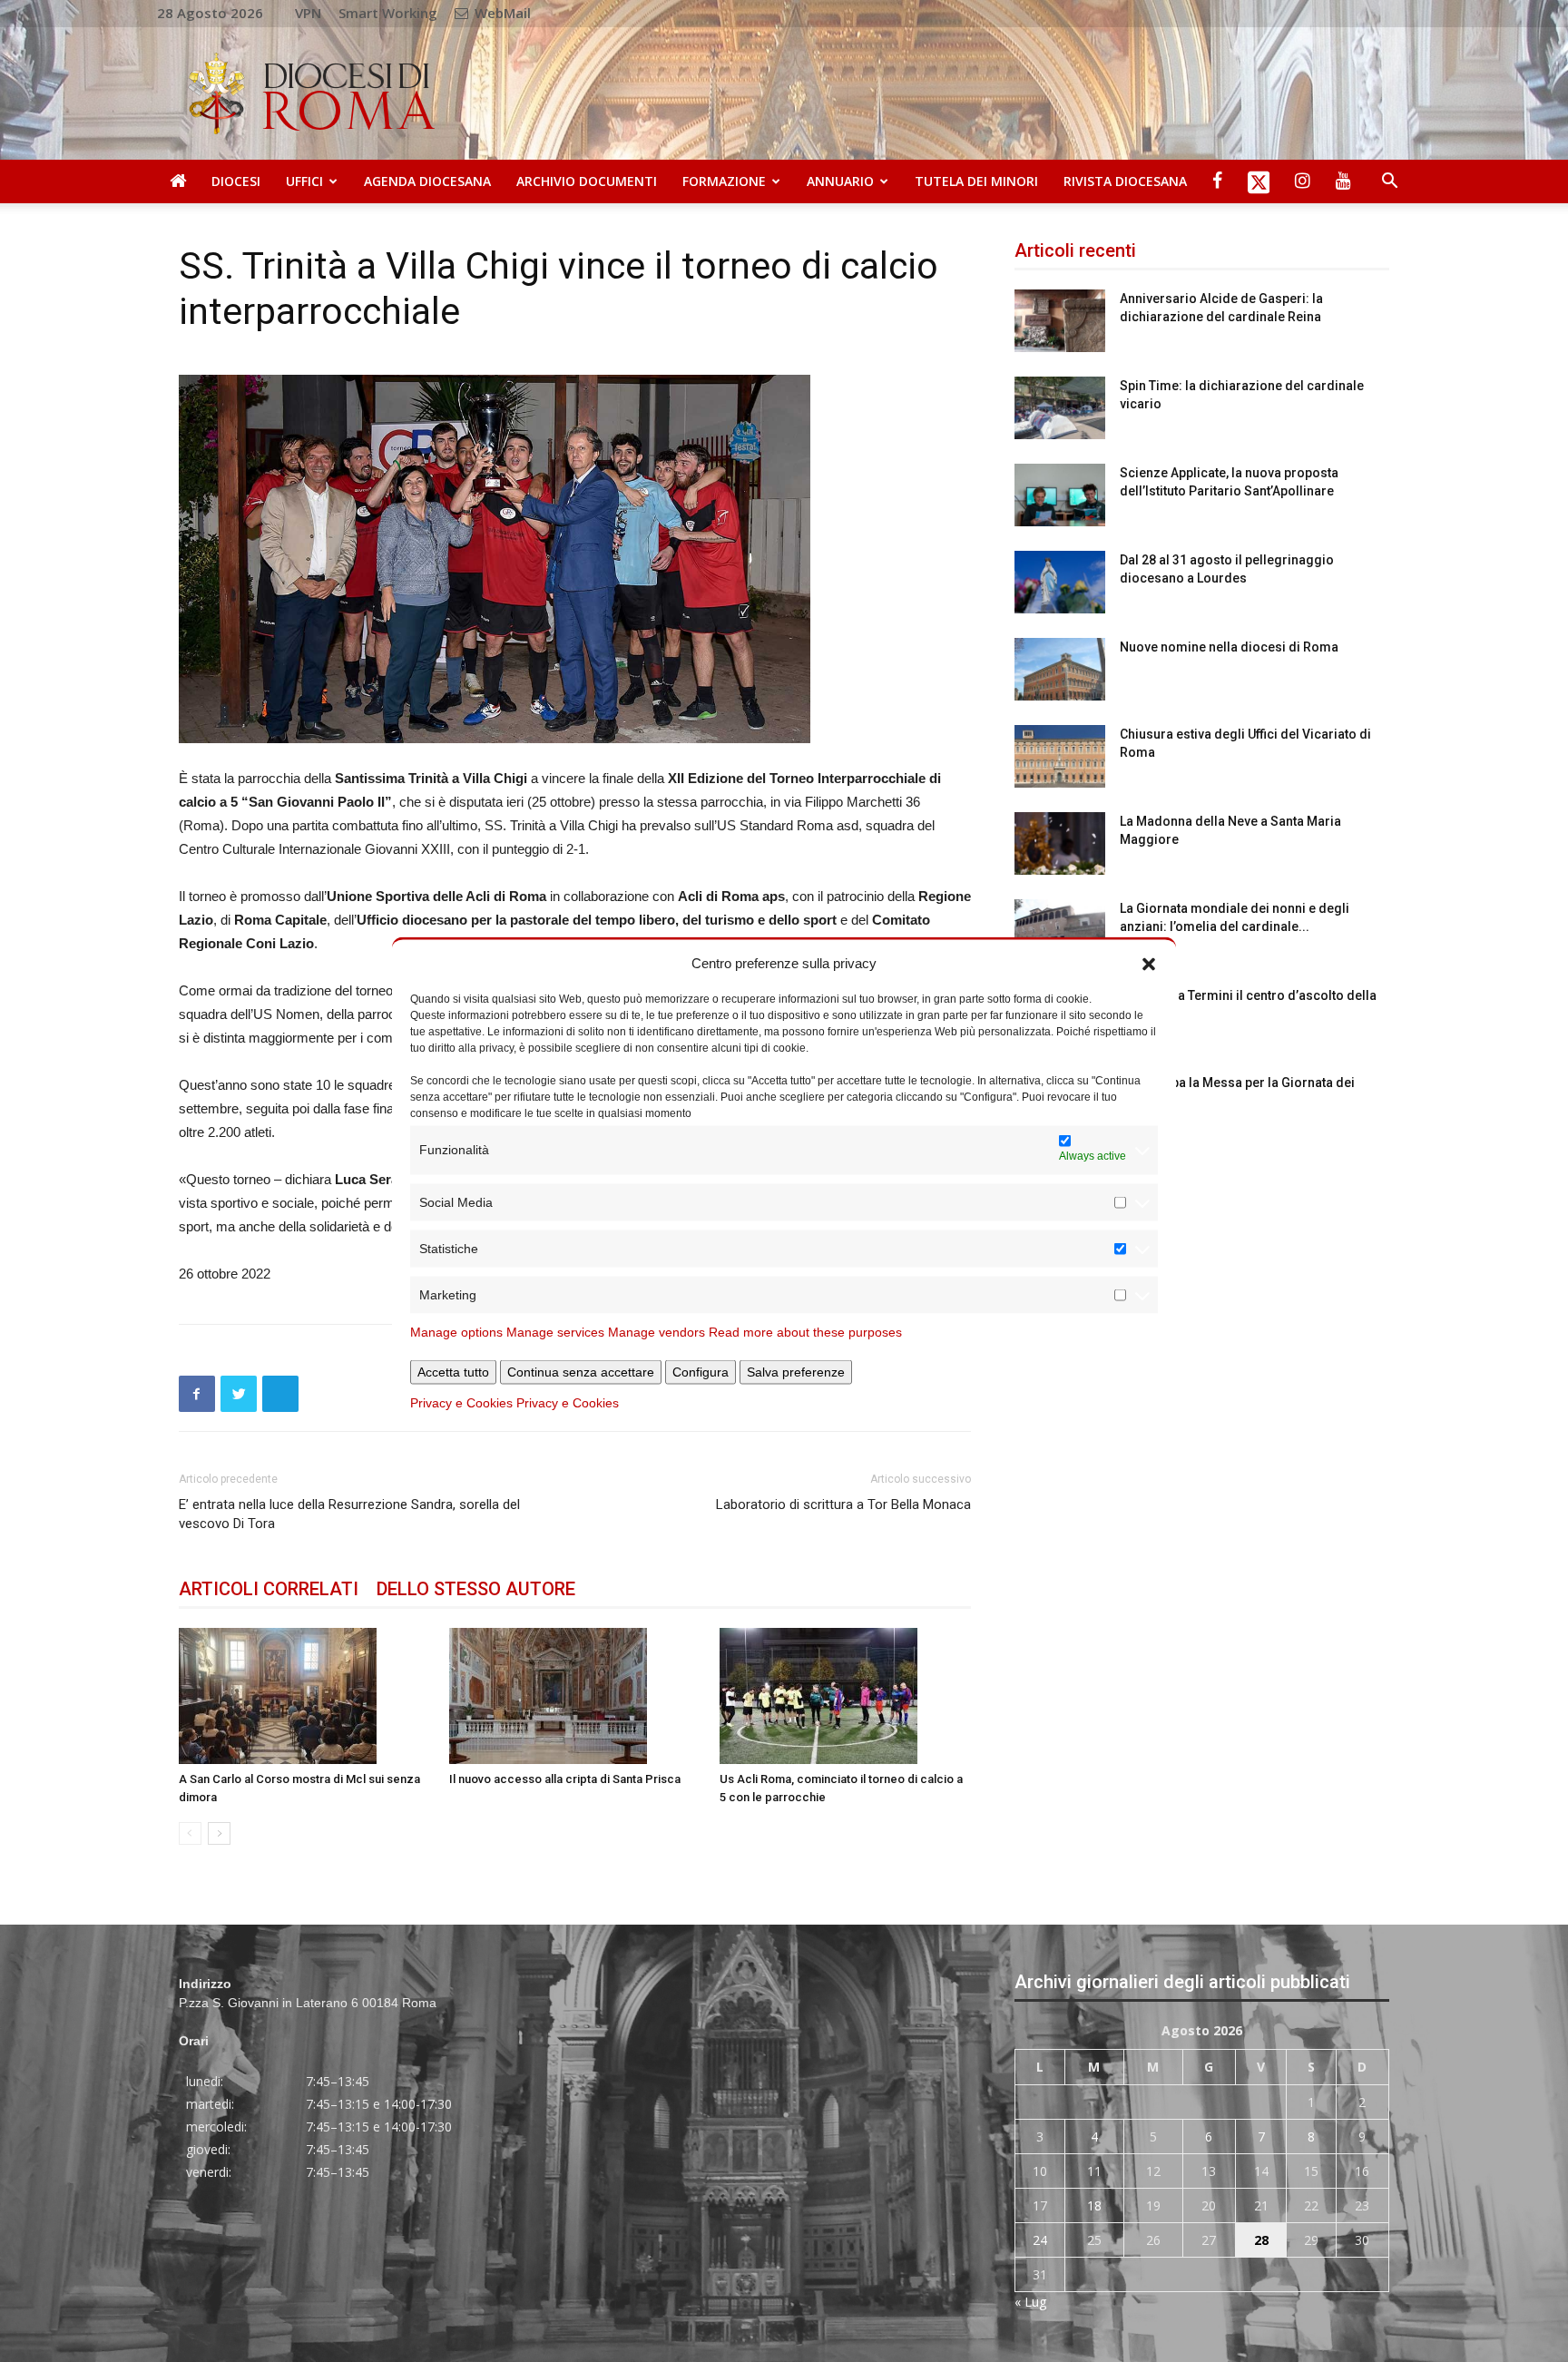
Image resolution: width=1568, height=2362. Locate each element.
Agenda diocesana (427, 181)
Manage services (555, 1331)
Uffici (304, 181)
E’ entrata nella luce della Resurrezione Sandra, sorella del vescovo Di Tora (349, 1514)
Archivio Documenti (587, 181)
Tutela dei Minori (976, 181)
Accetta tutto (453, 1371)
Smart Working (388, 13)
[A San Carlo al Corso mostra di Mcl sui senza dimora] (304, 1696)
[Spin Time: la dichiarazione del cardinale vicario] (1060, 408)
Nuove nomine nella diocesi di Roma (1229, 647)
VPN (308, 13)
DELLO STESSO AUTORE (476, 1589)
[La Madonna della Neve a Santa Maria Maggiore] (1060, 843)
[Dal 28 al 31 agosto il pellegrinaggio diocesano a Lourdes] (1060, 582)
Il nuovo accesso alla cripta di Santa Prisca (565, 1779)
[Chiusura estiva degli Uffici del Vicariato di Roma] (1060, 756)
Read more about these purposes (805, 1331)
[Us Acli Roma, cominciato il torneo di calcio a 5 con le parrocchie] (845, 1696)
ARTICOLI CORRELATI (269, 1589)
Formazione (724, 181)
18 (1094, 2205)
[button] (1149, 963)
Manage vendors (657, 1331)
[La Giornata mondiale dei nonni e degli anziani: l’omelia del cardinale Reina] (1060, 931)
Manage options (456, 1331)
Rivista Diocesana (1125, 181)
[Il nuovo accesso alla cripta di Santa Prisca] (575, 1696)
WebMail (501, 13)
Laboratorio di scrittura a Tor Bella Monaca (843, 1504)
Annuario (840, 181)
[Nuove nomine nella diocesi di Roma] (1060, 669)
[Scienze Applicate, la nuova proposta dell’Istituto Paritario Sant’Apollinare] (1060, 495)
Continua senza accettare (581, 1371)
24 (1040, 2240)
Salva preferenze (796, 1371)
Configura (701, 1371)
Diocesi (236, 181)
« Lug (1030, 2302)
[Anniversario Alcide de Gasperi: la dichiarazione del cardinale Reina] (1060, 321)
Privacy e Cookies (461, 1402)
